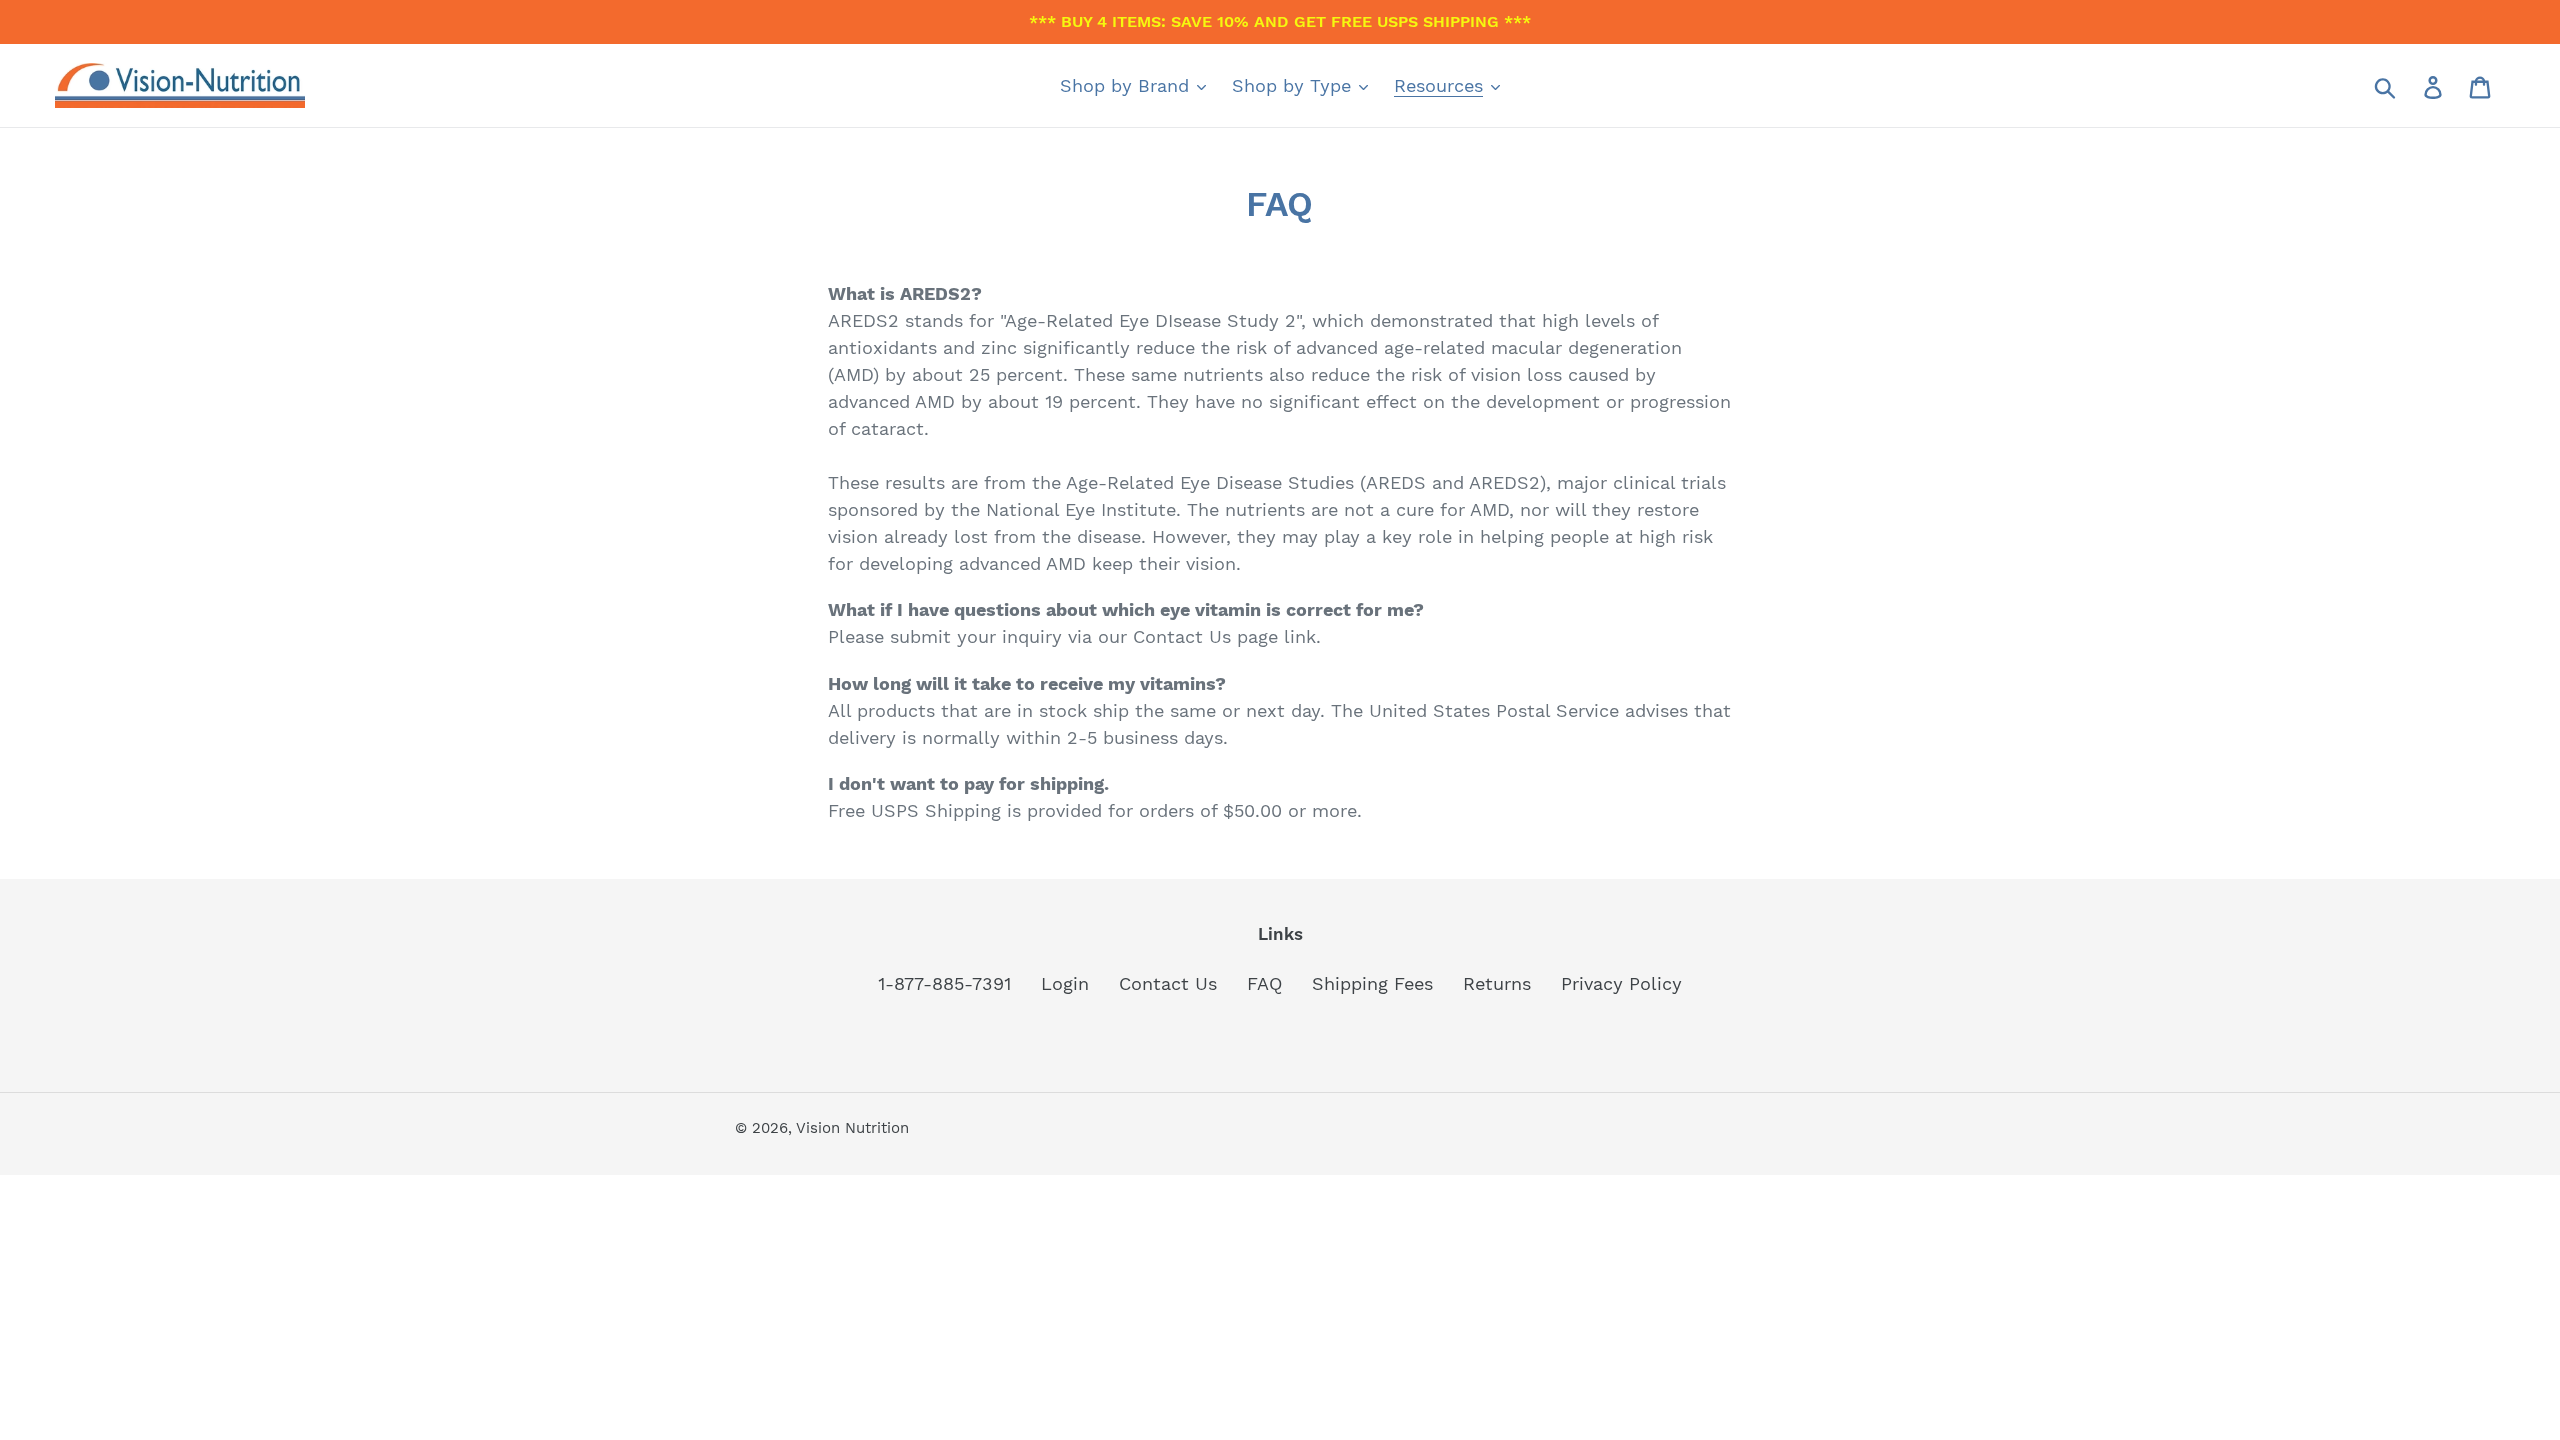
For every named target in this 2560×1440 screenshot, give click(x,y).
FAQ (1264, 983)
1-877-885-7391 (944, 983)
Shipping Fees (1372, 983)
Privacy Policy (1621, 983)
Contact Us (1168, 983)
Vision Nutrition (852, 1128)
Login (1065, 983)
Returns (1497, 983)
